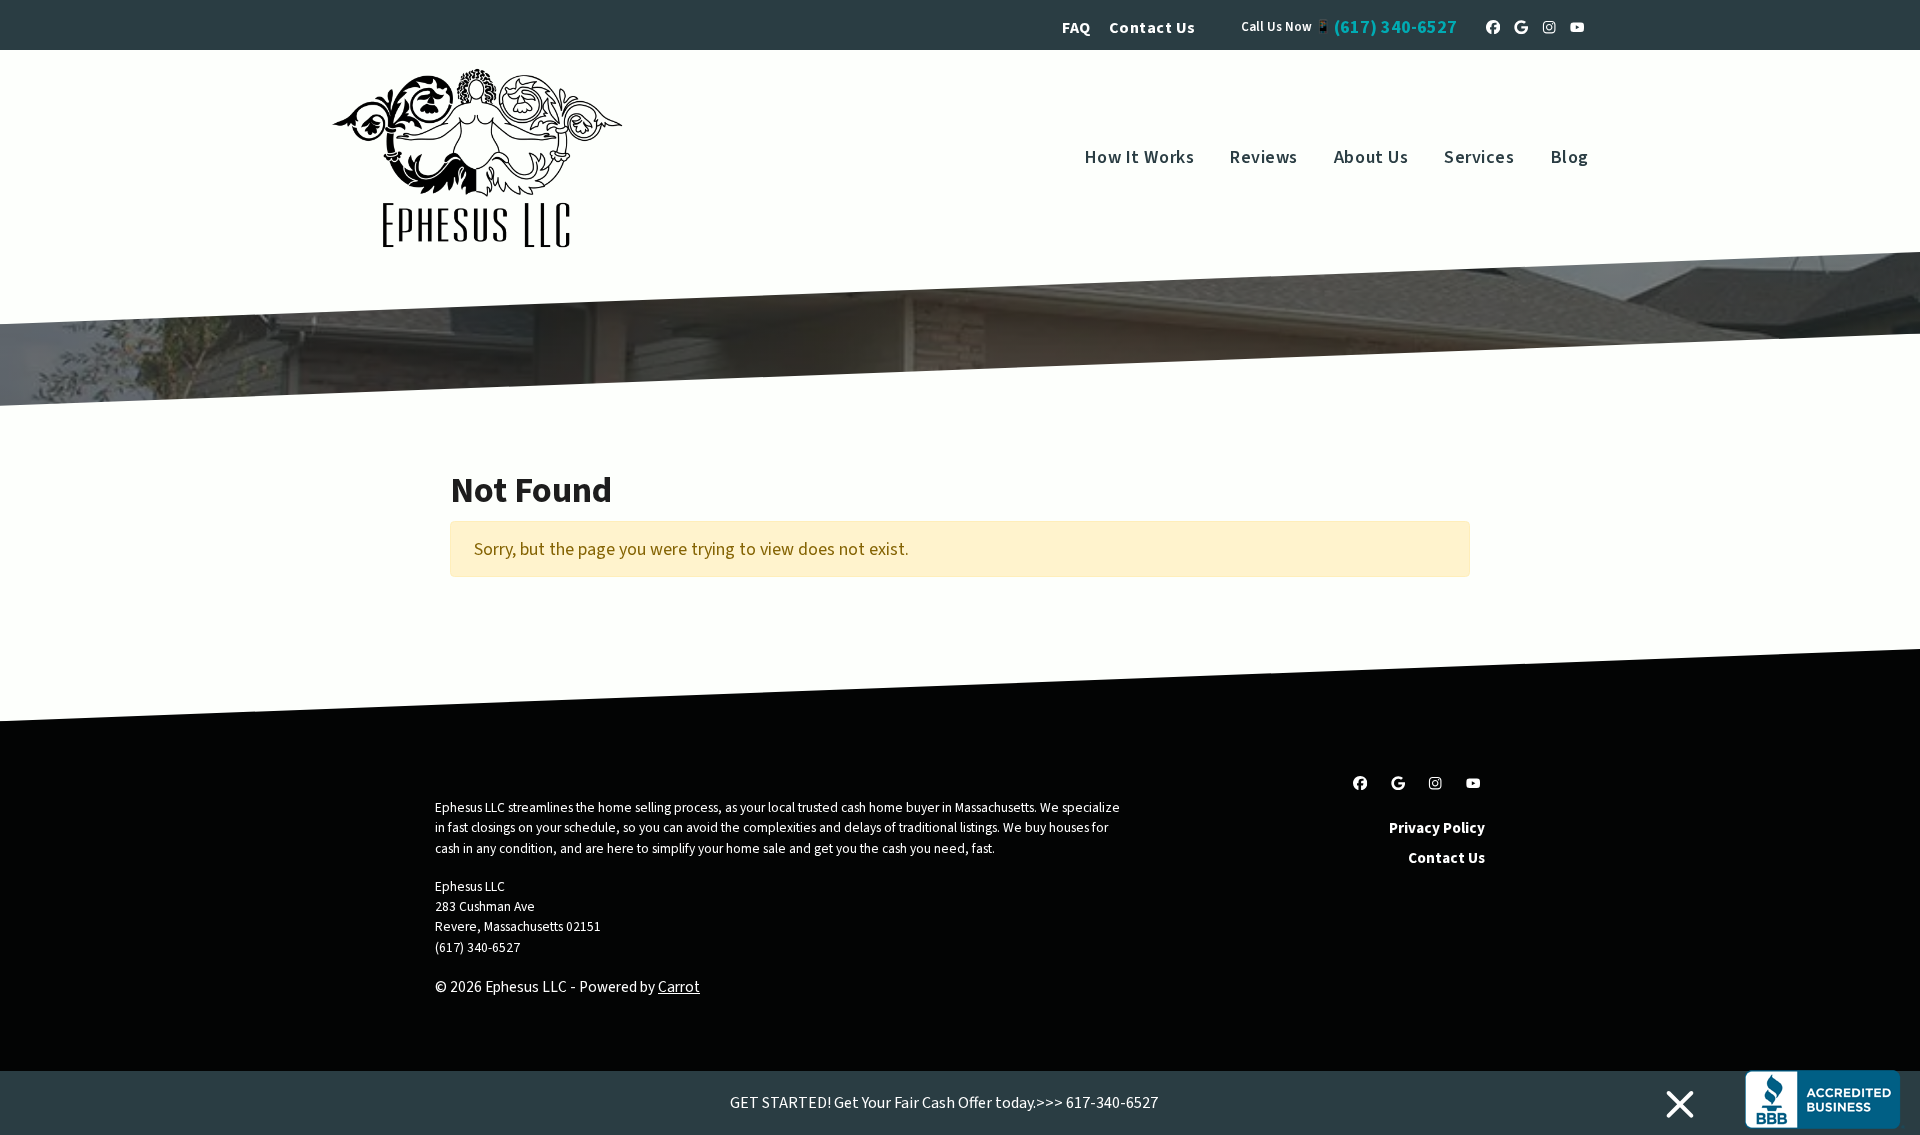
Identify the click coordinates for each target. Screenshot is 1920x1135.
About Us (1371, 157)
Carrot (679, 987)
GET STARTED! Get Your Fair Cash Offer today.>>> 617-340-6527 (944, 1103)
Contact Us (1152, 28)
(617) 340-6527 (1395, 27)
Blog (1570, 157)
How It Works (1139, 157)
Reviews (1264, 157)
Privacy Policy (1437, 828)
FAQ (1076, 28)
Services (1479, 157)
